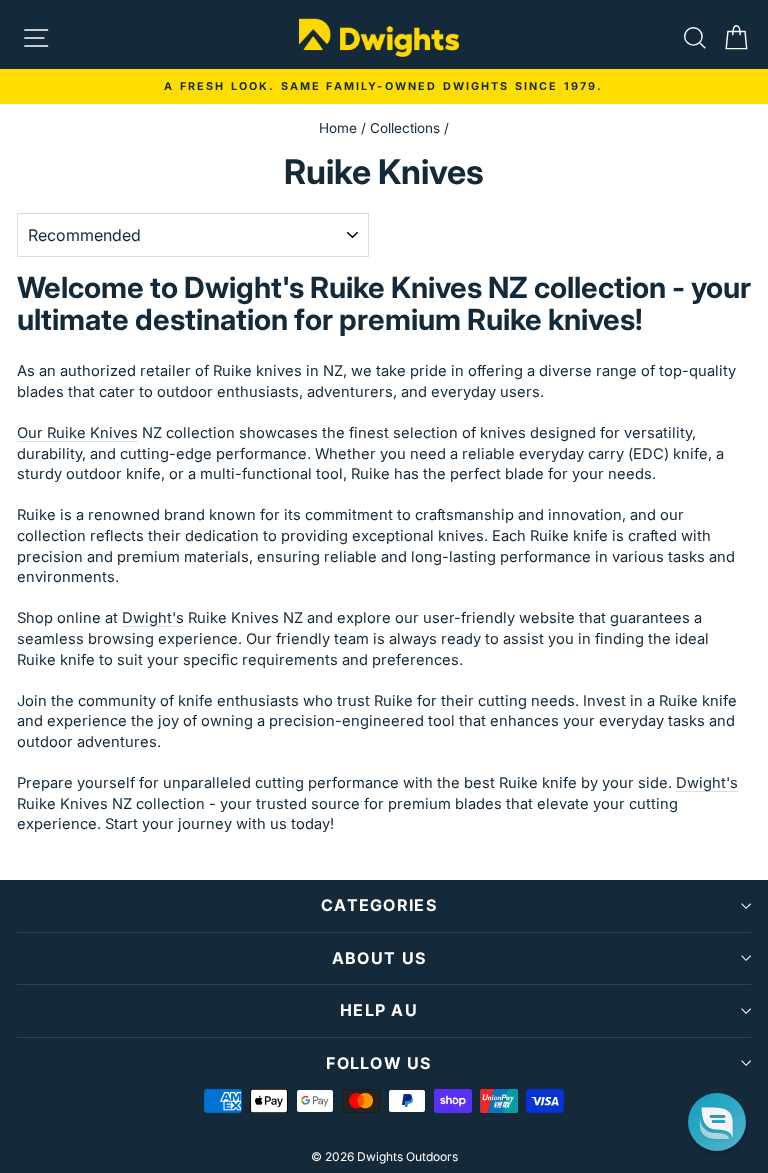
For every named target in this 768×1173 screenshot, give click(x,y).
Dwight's (153, 618)
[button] (717, 1122)
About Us (379, 958)
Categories (379, 905)
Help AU (379, 1010)
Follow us (379, 1063)
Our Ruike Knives (77, 433)
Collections (405, 128)
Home (338, 128)
